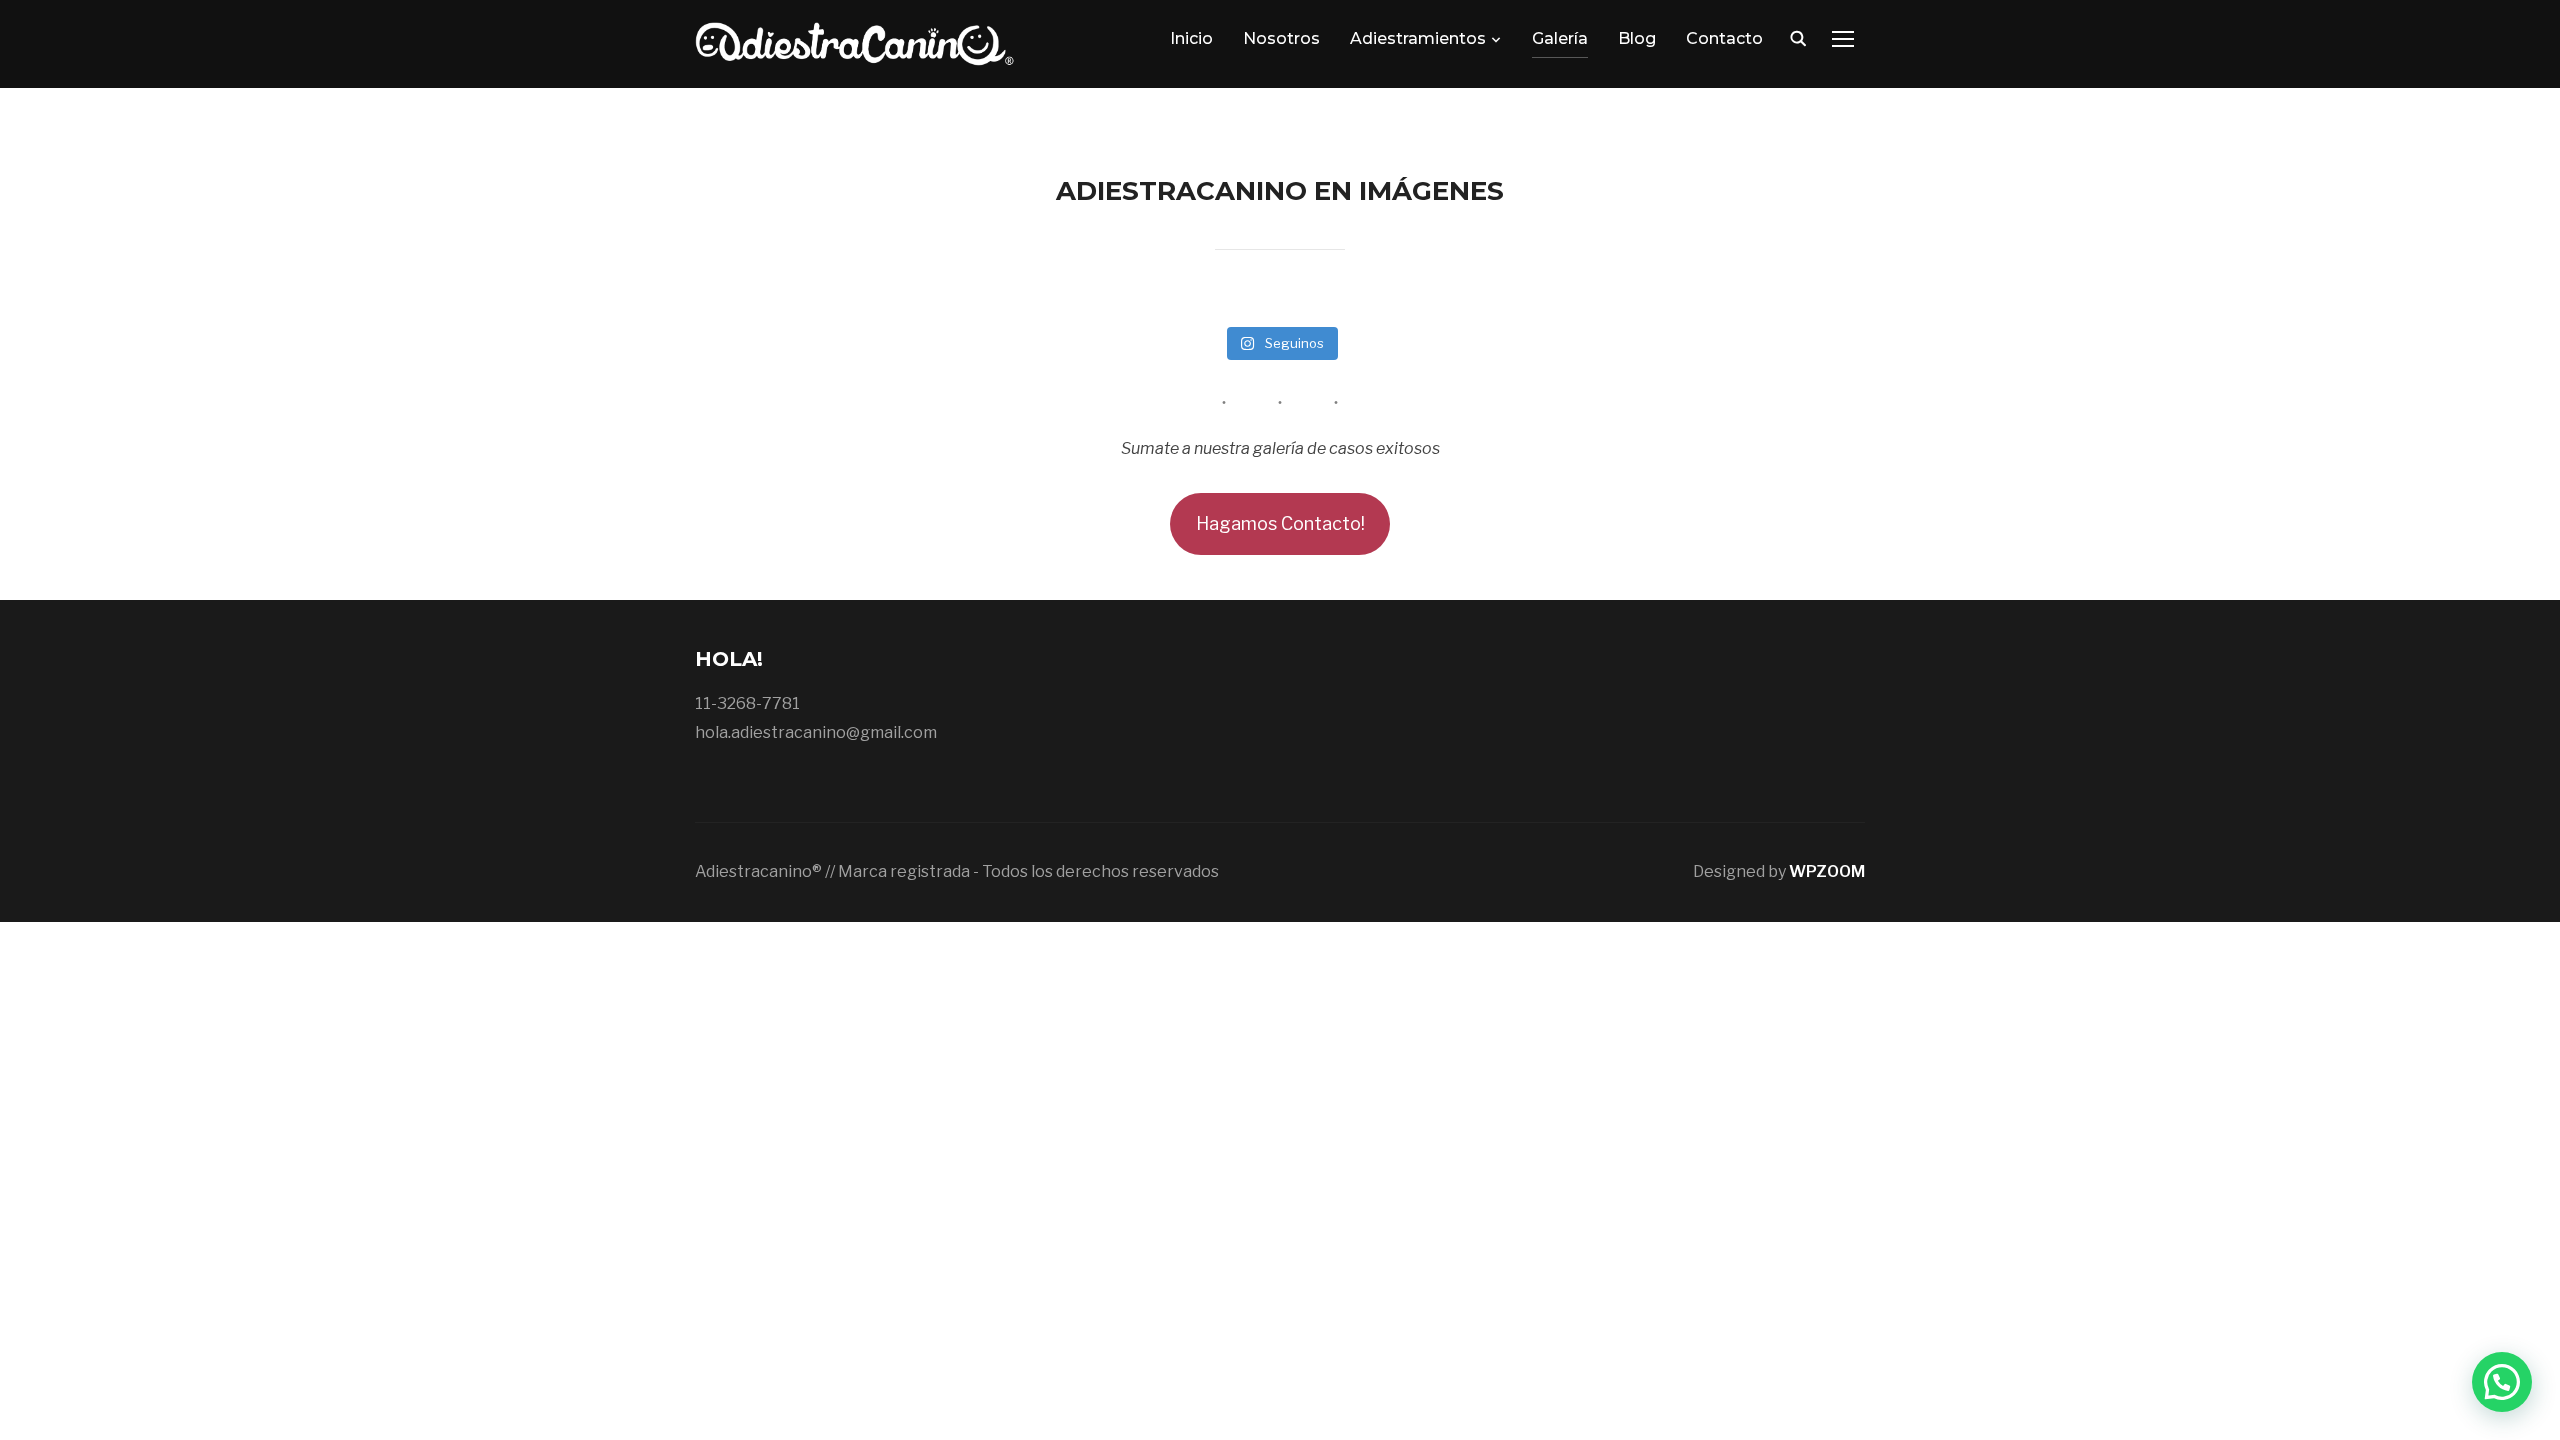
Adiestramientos (1418, 38)
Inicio (1191, 38)
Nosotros (1281, 38)
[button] (2502, 1382)
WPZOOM (1827, 871)
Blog (1637, 38)
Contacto (1724, 38)
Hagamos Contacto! (1280, 523)
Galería (1560, 38)
